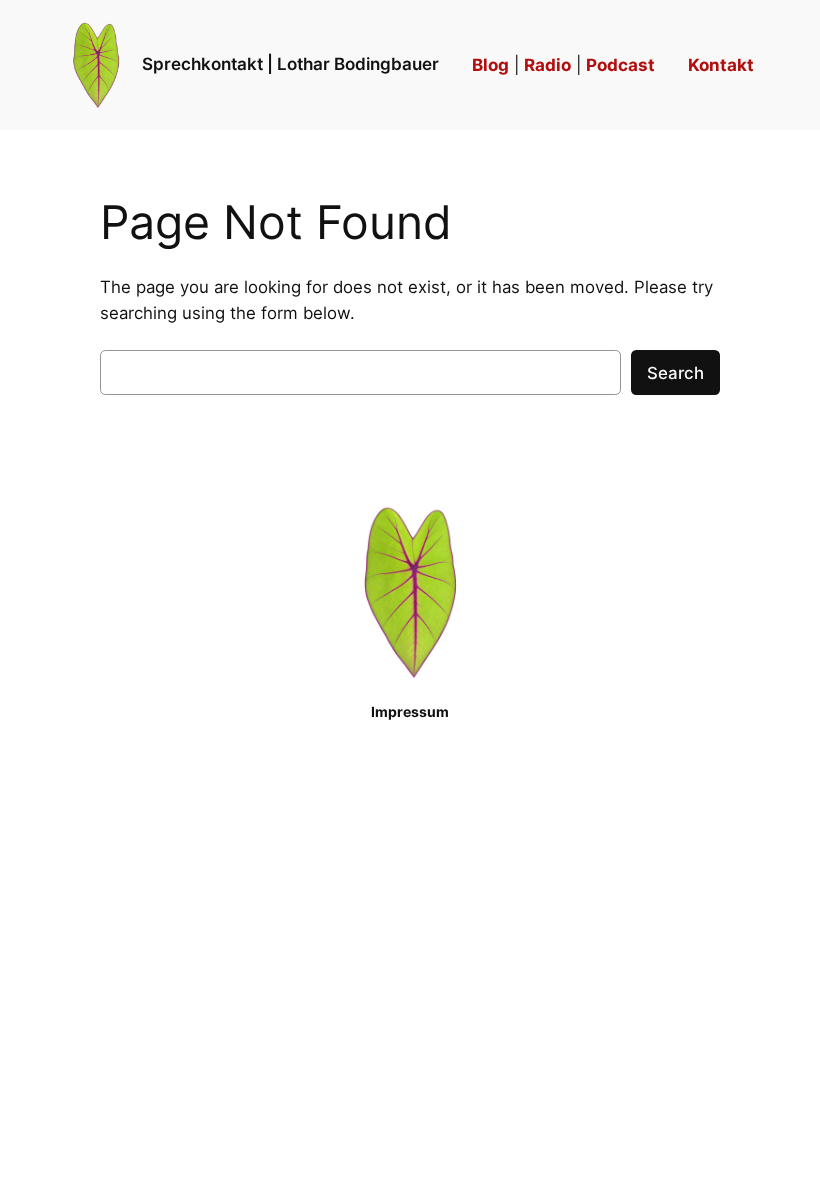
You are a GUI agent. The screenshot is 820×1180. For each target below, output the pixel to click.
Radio (547, 65)
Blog (490, 65)
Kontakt (721, 65)
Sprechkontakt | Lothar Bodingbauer (290, 64)
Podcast (620, 65)
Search (675, 373)
